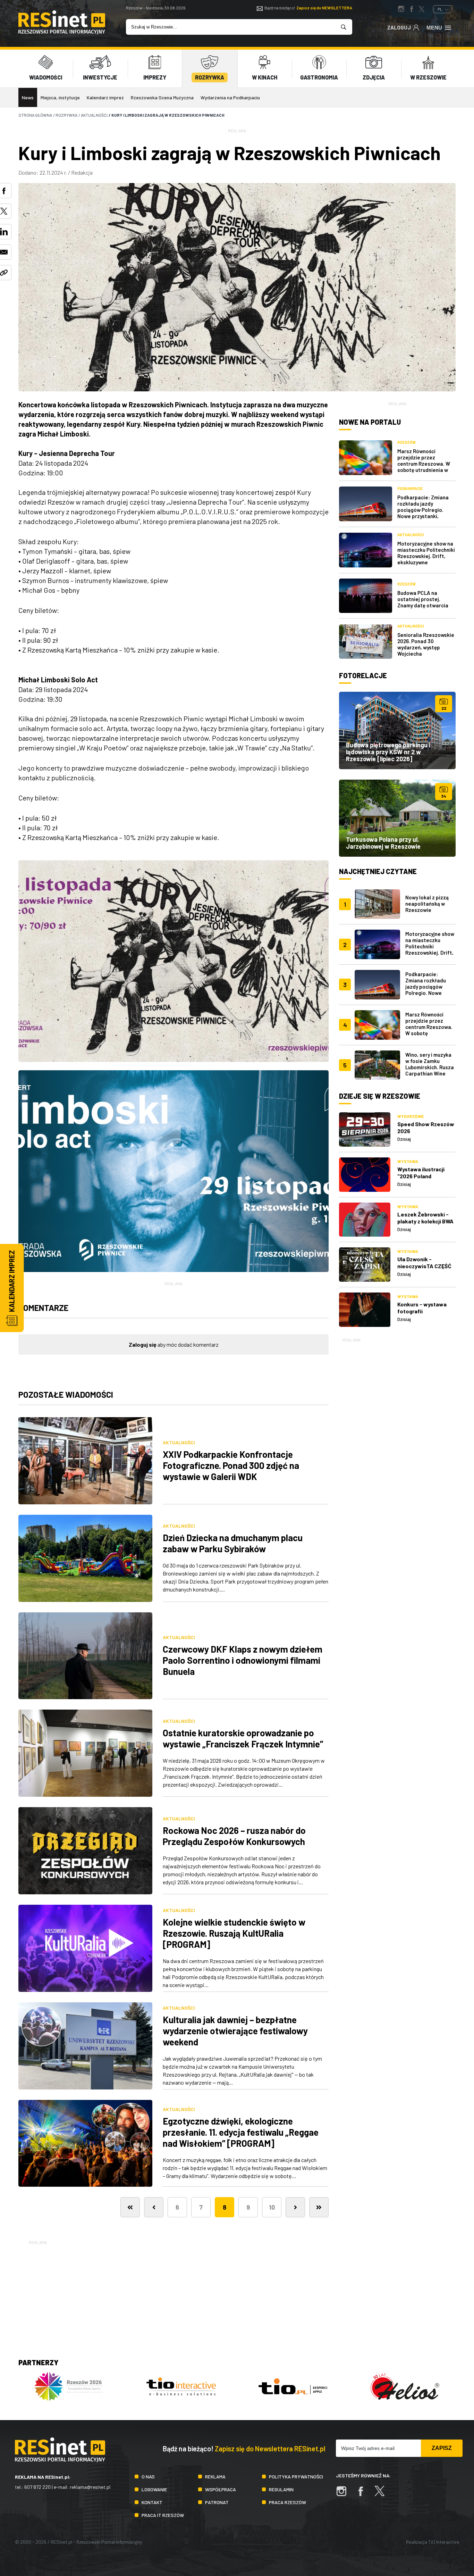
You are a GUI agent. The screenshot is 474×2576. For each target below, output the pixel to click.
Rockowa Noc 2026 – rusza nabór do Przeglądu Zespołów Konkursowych (234, 1836)
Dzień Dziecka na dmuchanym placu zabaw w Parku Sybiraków (233, 1543)
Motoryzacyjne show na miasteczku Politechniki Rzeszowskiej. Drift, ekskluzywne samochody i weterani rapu (426, 559)
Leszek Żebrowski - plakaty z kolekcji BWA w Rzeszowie (425, 1221)
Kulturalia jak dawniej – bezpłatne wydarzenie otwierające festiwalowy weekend (235, 2031)
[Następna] (295, 2207)
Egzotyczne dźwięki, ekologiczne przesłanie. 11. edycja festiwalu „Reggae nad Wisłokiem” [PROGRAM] (241, 2132)
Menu (434, 28)
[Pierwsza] (130, 2207)
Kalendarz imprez (105, 97)
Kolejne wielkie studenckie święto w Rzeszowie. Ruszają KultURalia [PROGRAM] (234, 1933)
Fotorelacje (363, 675)
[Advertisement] (397, 1448)
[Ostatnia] (319, 2207)
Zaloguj (399, 27)
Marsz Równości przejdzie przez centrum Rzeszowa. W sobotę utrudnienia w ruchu (424, 464)
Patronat (217, 2502)
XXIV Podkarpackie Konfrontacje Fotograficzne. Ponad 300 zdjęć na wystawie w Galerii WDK (231, 1465)
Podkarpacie (410, 488)
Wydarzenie (410, 1116)
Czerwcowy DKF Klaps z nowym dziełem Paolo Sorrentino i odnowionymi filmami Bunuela (243, 1660)
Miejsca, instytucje (60, 97)
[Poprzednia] (154, 2207)
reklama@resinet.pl (90, 2487)
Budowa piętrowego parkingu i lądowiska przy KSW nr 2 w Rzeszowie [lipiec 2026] (388, 752)
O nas (148, 2477)
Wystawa (408, 1161)
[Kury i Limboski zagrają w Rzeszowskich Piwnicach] (173, 961)
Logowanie (154, 2489)
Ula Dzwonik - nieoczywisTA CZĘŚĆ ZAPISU (424, 1266)
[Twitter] (383, 2495)
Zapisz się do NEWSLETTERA (324, 8)
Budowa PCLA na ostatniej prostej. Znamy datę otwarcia (423, 599)
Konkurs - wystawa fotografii (422, 1308)
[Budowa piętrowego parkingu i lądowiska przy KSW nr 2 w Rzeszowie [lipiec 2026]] (397, 730)
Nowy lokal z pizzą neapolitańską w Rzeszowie (427, 904)
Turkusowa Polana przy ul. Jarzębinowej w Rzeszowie (383, 843)
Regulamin (281, 2489)
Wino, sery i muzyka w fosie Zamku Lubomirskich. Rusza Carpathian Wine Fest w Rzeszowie (430, 1067)
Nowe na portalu (370, 422)
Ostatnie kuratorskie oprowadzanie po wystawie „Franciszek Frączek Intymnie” (243, 1738)
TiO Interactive (444, 2542)
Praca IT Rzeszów (163, 2515)
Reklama (215, 2477)
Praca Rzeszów (287, 2502)
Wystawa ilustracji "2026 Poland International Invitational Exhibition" (426, 1179)
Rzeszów (407, 442)
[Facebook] (364, 2495)
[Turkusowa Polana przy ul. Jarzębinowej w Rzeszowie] (397, 818)
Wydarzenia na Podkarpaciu (230, 97)
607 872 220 (37, 2487)
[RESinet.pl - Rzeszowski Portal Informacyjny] (62, 32)
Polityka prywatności (296, 2477)
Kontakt (152, 2502)
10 (272, 2207)
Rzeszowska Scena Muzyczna (162, 97)
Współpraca (221, 2489)
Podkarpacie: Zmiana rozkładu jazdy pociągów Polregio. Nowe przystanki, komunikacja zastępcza (426, 510)
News (28, 97)
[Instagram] (345, 2495)
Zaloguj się (143, 1344)
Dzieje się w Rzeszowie (380, 1096)
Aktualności (179, 1442)
